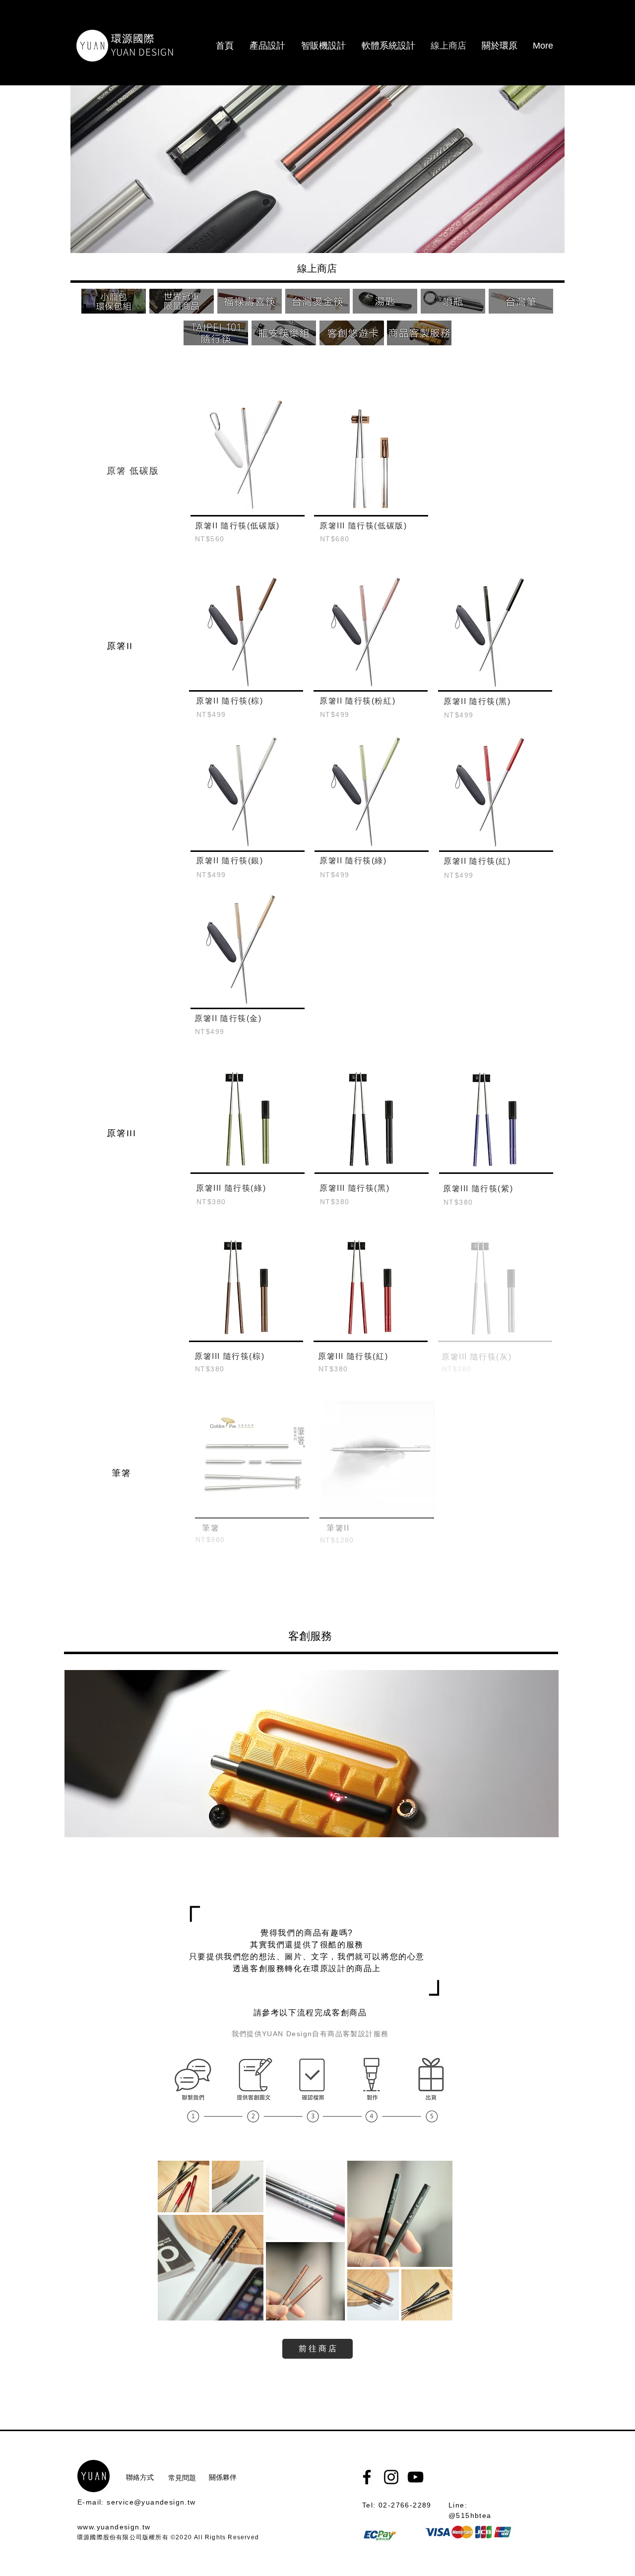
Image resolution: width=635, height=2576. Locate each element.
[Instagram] (391, 2477)
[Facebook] (367, 2477)
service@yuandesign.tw (151, 2502)
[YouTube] (415, 2477)
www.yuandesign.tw (114, 2527)
